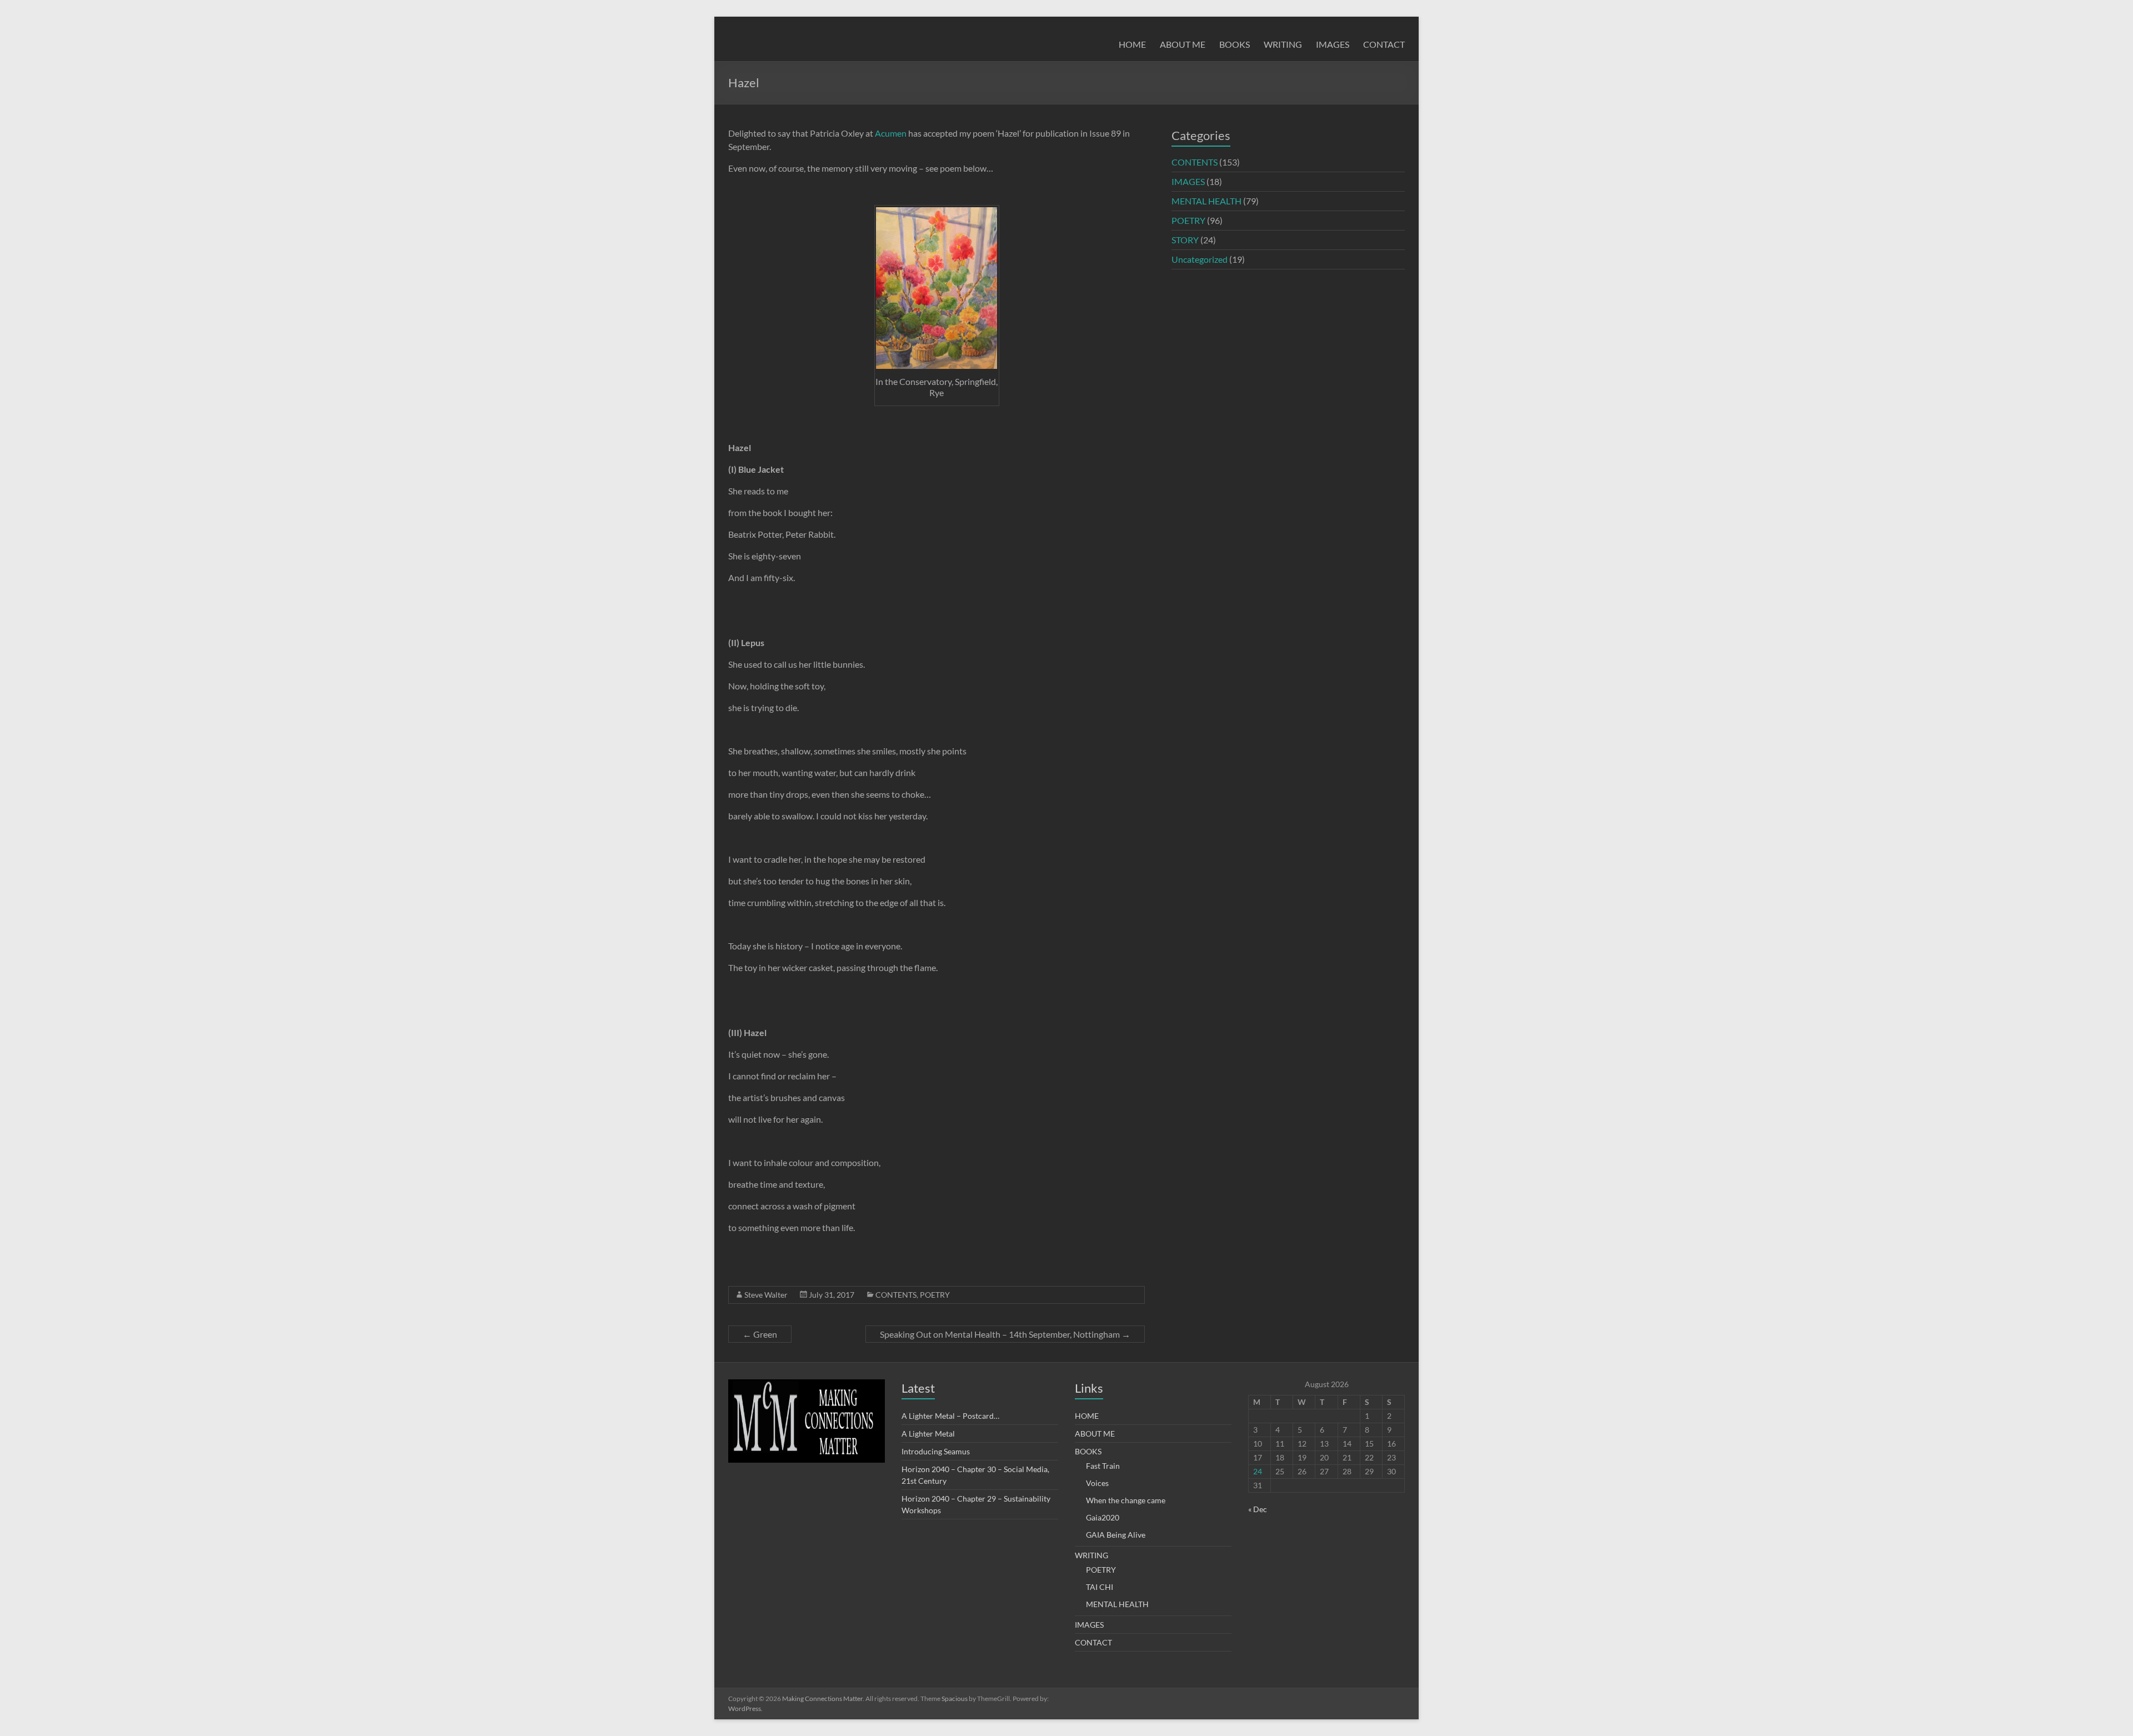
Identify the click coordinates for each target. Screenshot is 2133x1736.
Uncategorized (1200, 259)
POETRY (935, 1295)
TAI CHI (1100, 1587)
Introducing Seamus (936, 1451)
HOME (1132, 44)
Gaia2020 (1103, 1517)
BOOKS (1235, 44)
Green (760, 1334)
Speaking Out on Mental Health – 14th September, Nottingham (1005, 1334)
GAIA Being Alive (1116, 1535)
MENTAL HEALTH (1206, 201)
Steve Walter (766, 1295)
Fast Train (1103, 1466)
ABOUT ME (1183, 44)
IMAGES (1333, 44)
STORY (1185, 240)
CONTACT (1384, 44)
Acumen (891, 133)
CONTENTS (896, 1295)
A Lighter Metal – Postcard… (950, 1416)
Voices (1097, 1483)
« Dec (1258, 1509)
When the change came (1126, 1500)
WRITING (1283, 44)
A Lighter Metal (928, 1434)
